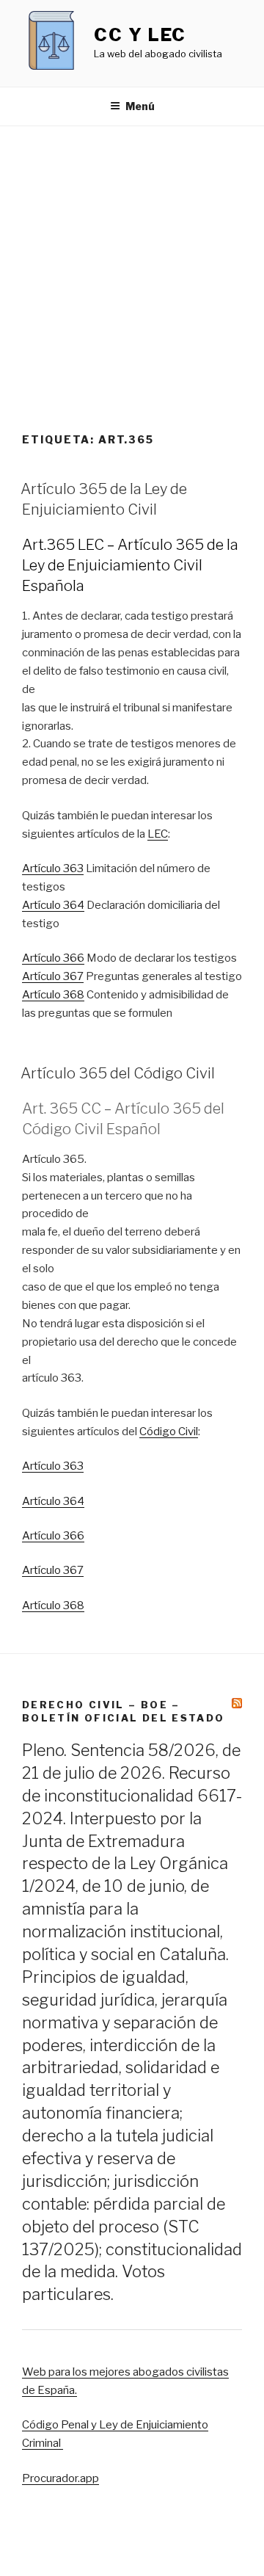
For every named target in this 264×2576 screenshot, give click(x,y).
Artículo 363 (53, 868)
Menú (140, 106)
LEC (158, 834)
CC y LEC (140, 35)
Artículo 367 (53, 976)
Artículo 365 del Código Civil (118, 1073)
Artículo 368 (53, 995)
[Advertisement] (132, 266)
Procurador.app (60, 2478)
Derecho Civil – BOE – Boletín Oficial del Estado (123, 1711)
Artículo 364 (53, 905)
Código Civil (169, 1432)
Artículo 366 (53, 958)
